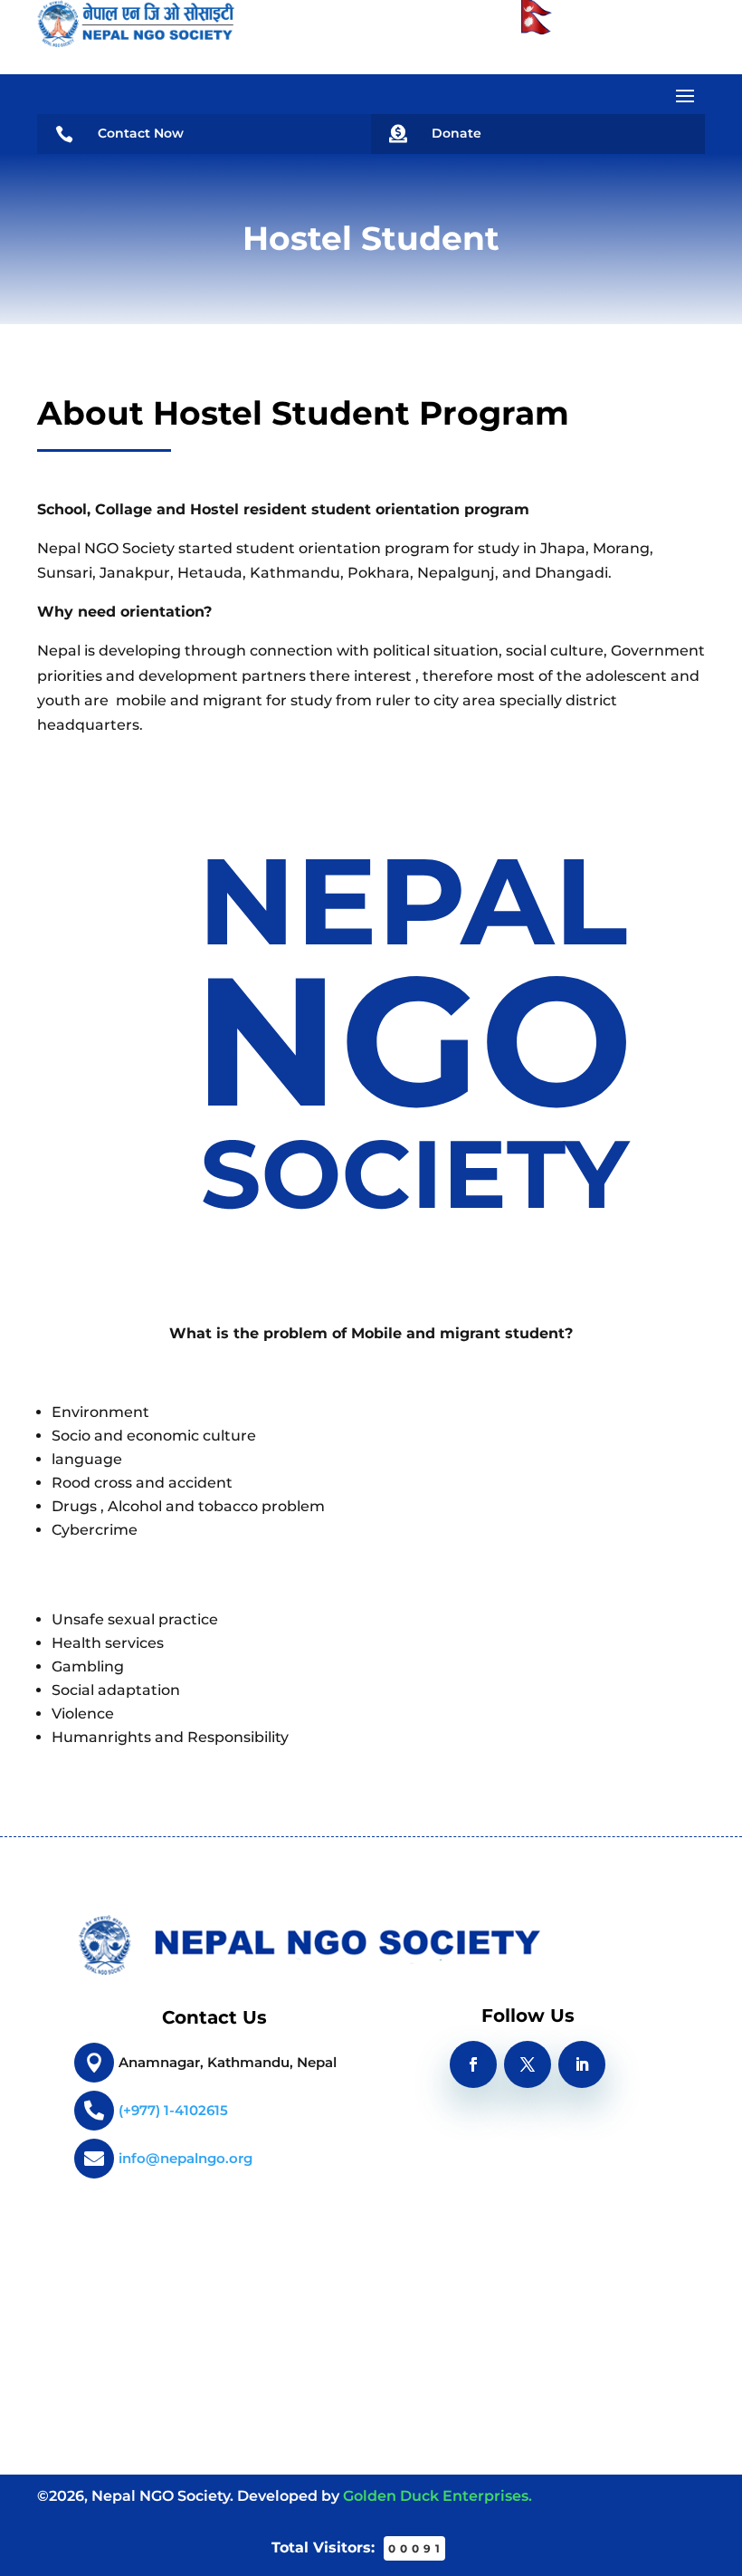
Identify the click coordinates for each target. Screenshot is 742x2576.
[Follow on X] (528, 2064)
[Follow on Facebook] (473, 2064)
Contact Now (141, 133)
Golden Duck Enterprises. (438, 2496)
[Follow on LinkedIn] (582, 2064)
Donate (457, 133)
